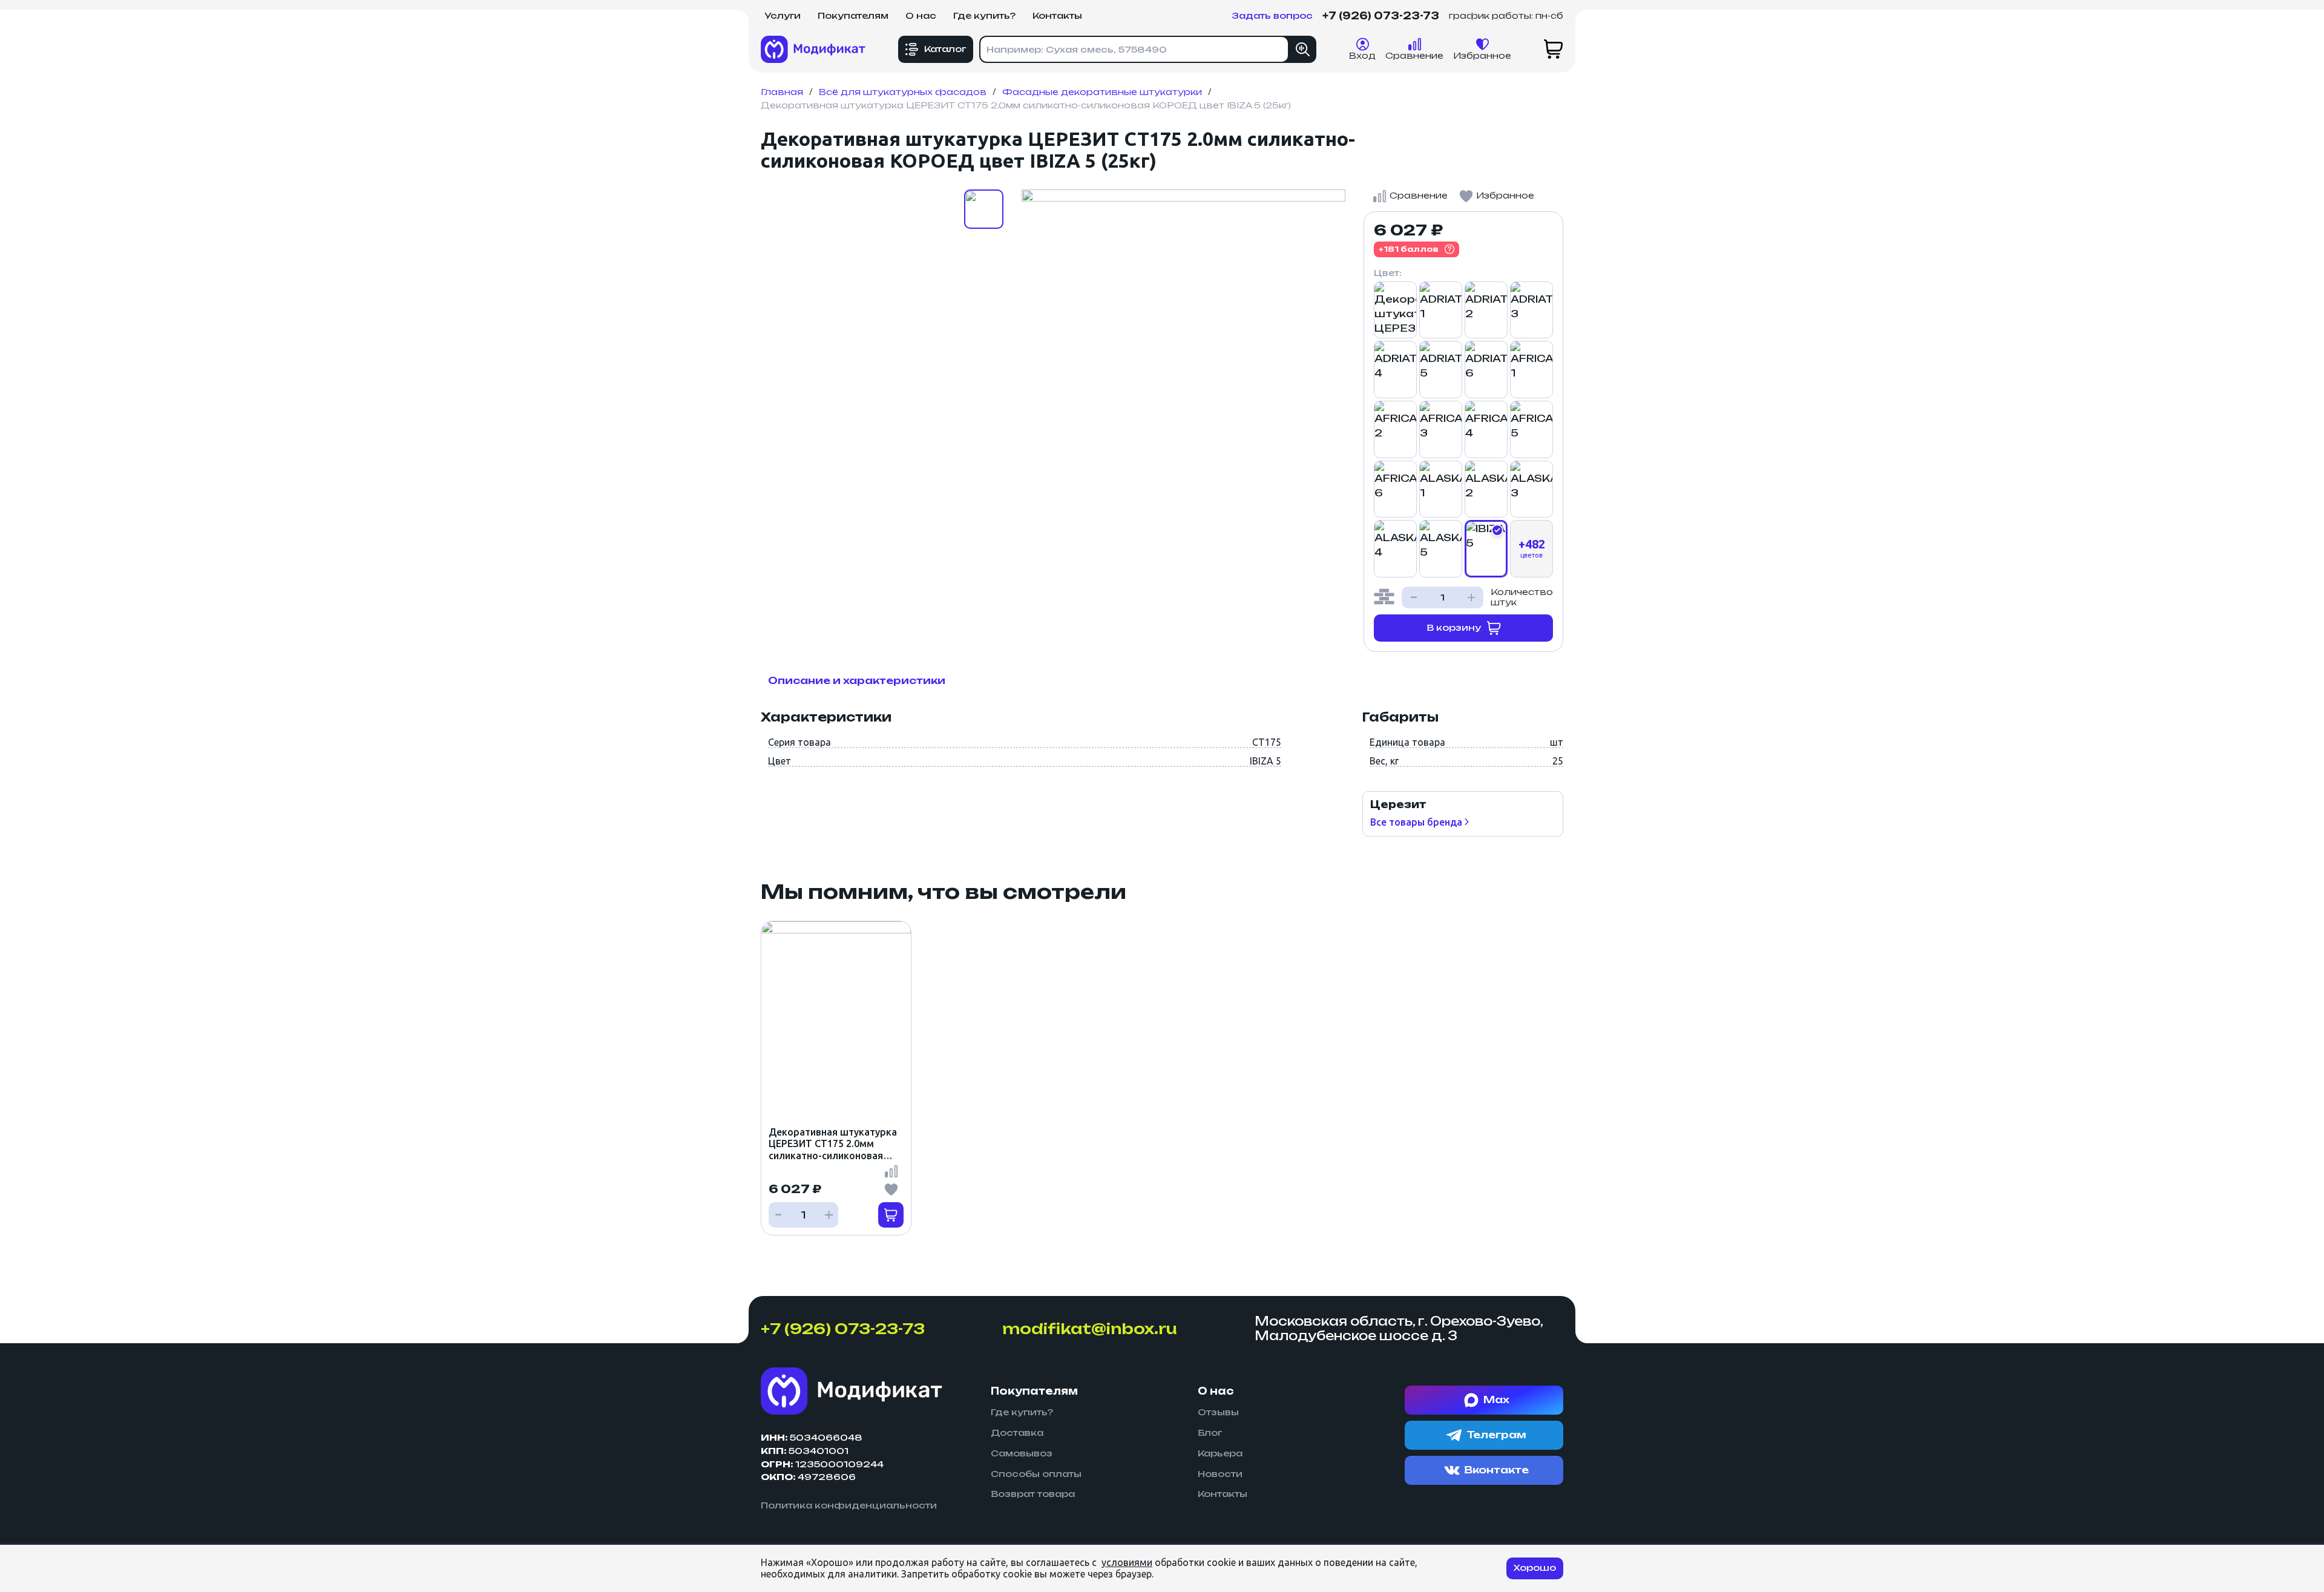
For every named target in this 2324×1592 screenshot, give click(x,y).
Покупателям (853, 15)
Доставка (1017, 1433)
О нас (921, 15)
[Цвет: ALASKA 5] (1441, 549)
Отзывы (1218, 1412)
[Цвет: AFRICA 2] (1395, 429)
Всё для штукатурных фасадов (903, 92)
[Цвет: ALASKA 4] (1395, 549)
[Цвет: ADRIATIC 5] (1441, 370)
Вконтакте (1496, 1470)
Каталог (945, 49)
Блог (1210, 1433)
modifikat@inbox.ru (1090, 1329)
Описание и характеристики (857, 680)
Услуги (783, 15)
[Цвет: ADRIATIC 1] (1441, 310)
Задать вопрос (1272, 16)
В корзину (1454, 627)
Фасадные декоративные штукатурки (1102, 92)
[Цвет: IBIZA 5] (1486, 549)
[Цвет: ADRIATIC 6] (1486, 370)
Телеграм (1496, 1435)
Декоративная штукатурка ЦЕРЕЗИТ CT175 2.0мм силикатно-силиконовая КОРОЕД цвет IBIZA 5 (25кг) (833, 1144)
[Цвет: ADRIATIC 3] (1531, 310)
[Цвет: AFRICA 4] (1486, 429)
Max (1496, 1400)
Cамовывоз (1022, 1453)
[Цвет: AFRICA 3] (1441, 429)
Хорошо (1535, 1567)
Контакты (1057, 15)
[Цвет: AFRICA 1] (1531, 370)
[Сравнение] (891, 1171)
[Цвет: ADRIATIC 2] (1486, 310)
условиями (1127, 1562)
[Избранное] (891, 1189)
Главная (782, 92)
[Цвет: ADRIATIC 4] (1395, 370)
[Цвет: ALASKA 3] (1531, 489)
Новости (1220, 1474)
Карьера (1220, 1453)
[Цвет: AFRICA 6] (1395, 489)
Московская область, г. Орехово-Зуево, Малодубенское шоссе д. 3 (1399, 1329)
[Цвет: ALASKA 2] (1486, 489)
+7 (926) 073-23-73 (1381, 16)
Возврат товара (1033, 1494)
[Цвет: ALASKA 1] (1441, 489)
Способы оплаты (1036, 1474)
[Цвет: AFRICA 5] (1531, 429)
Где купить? (984, 15)
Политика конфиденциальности (849, 1505)
